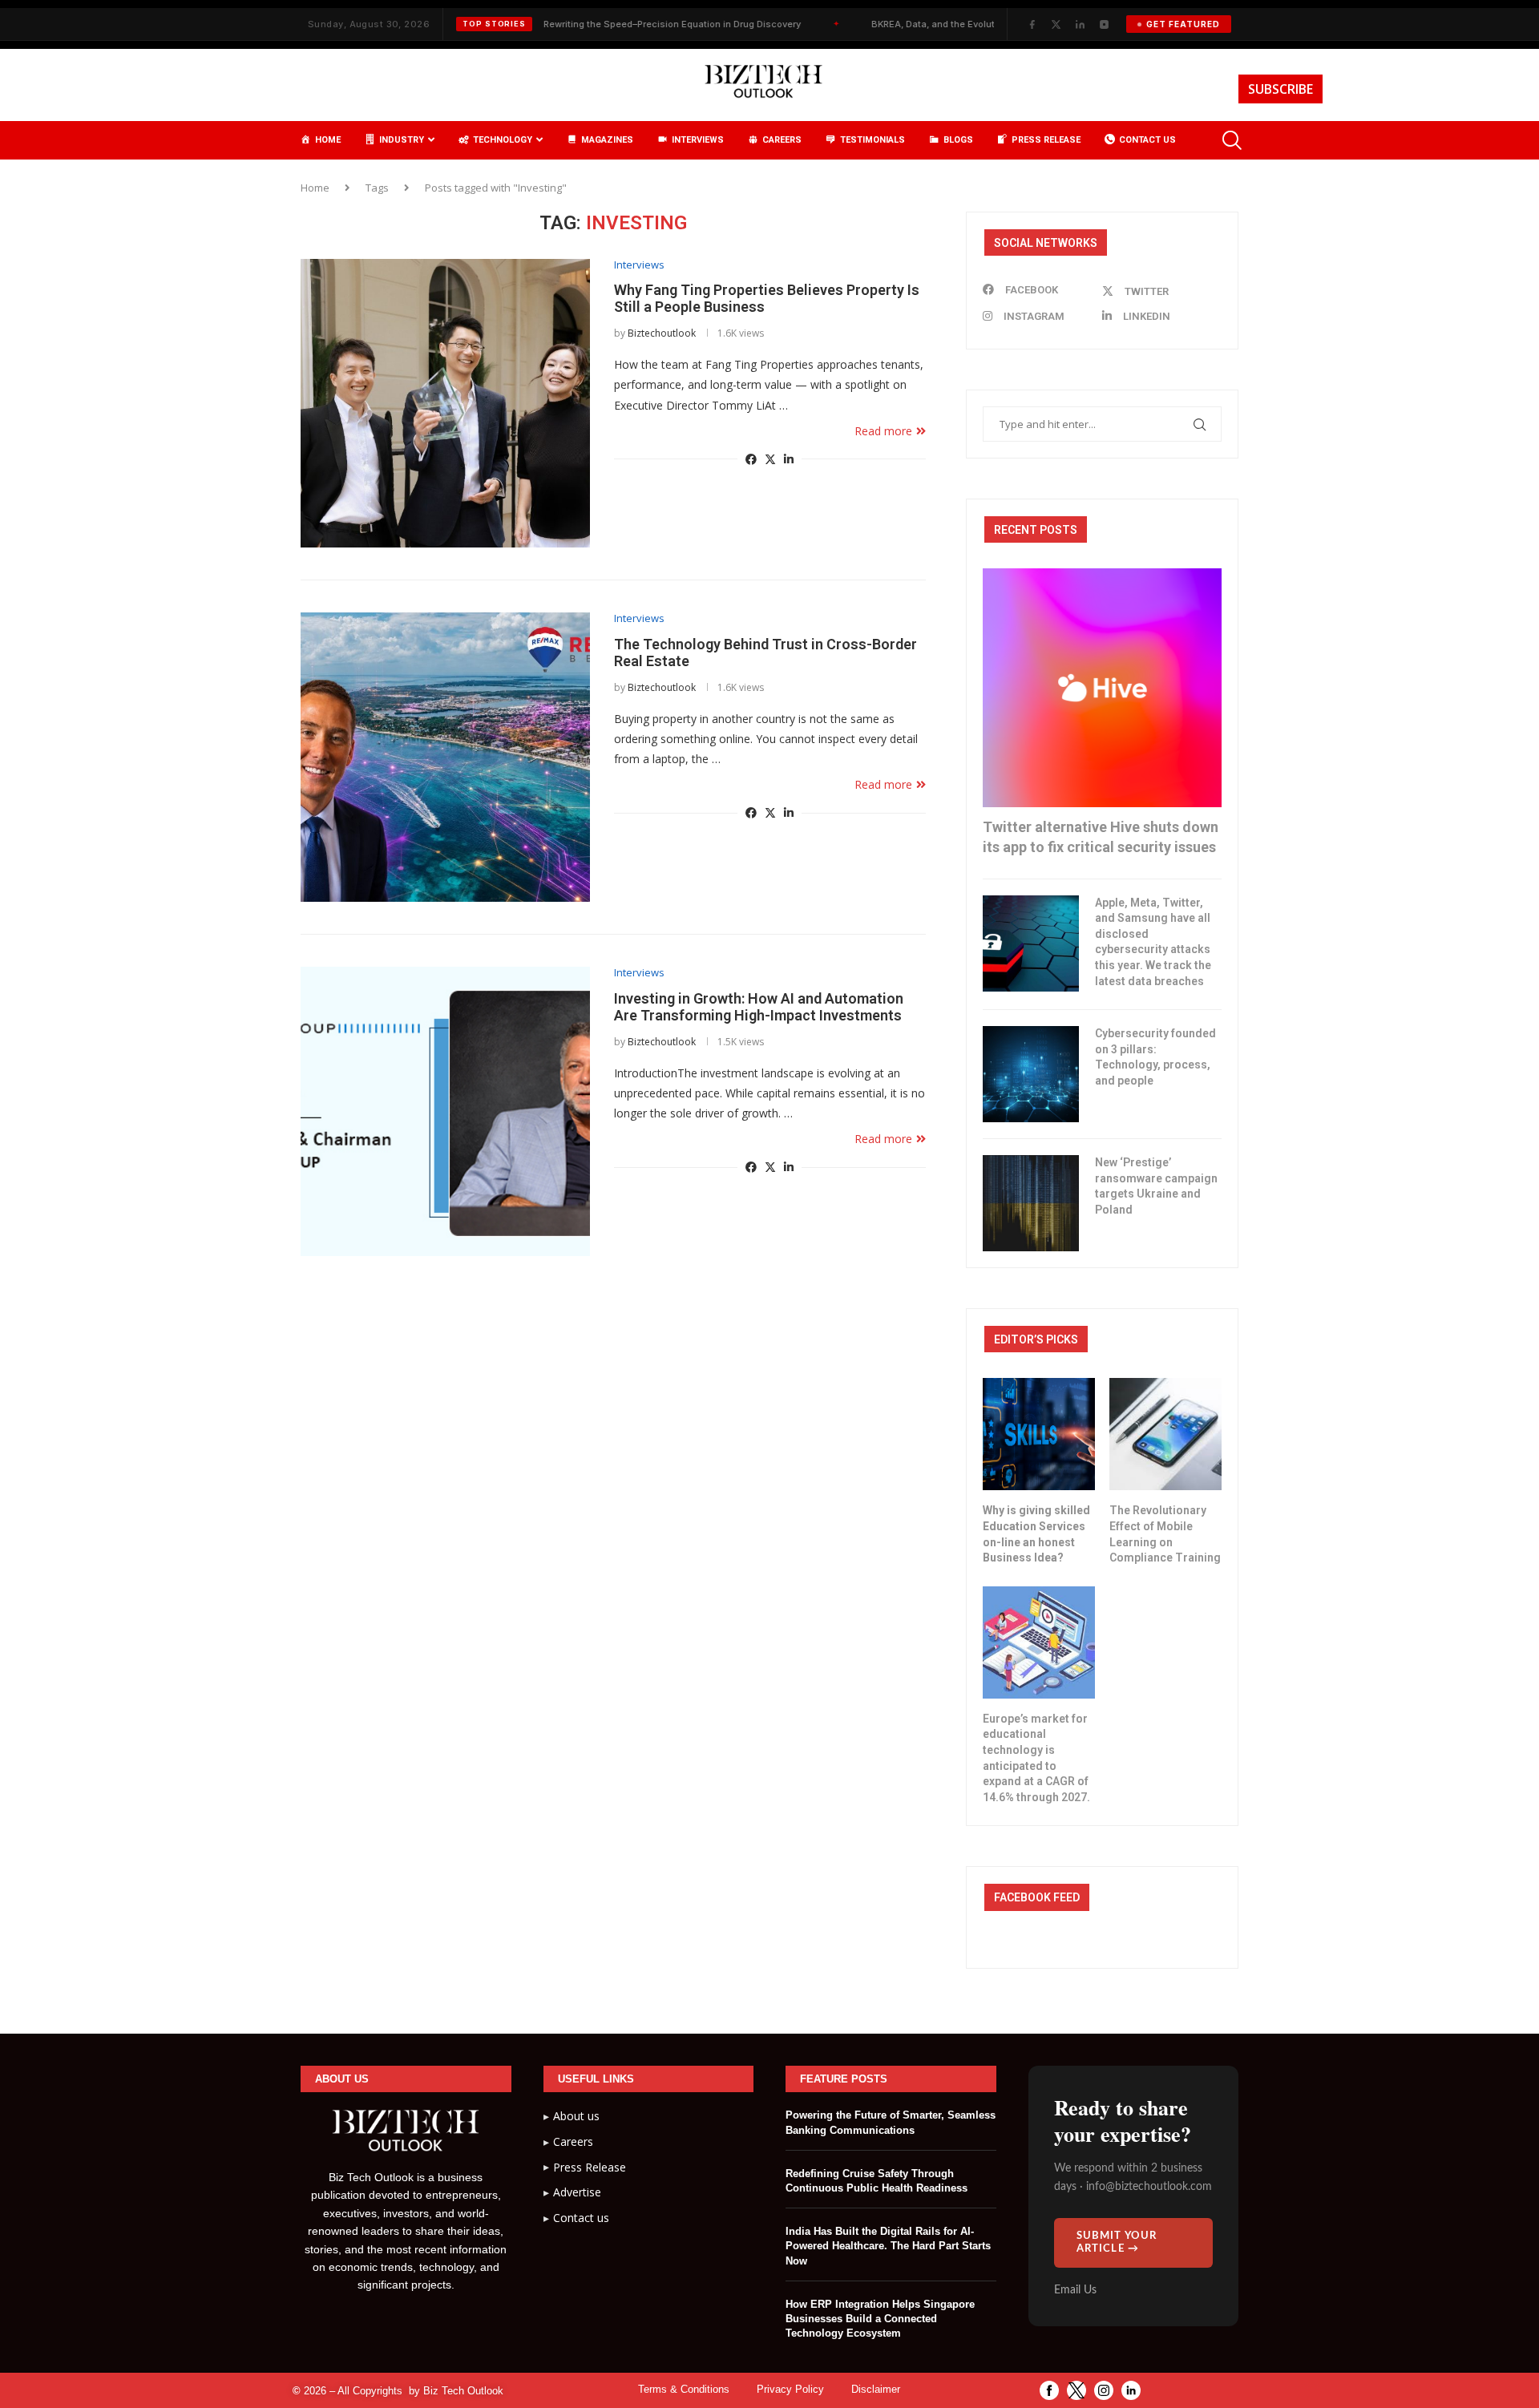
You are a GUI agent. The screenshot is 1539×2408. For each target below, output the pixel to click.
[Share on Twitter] (770, 459)
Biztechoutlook (662, 333)
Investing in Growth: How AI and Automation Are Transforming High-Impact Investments (759, 1007)
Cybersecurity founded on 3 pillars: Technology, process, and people (1155, 1057)
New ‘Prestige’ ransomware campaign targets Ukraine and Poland (1156, 1186)
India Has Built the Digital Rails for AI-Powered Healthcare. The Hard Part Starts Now (888, 2246)
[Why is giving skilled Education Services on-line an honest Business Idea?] (1039, 1434)
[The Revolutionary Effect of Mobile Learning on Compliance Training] (1165, 1434)
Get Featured (1183, 24)
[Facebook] (1032, 24)
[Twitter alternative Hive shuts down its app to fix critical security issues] (1102, 688)
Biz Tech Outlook (463, 2391)
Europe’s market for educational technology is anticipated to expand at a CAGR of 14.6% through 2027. (1036, 1758)
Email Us (1075, 2290)
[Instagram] (1104, 24)
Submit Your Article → (1117, 2242)
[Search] (1230, 140)
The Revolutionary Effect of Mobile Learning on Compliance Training (1165, 1534)
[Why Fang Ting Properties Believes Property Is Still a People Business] (445, 404)
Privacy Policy (790, 2389)
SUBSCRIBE (1280, 89)
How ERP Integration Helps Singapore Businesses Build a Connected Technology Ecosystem (880, 2319)
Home (315, 188)
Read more (883, 431)
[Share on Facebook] (751, 459)
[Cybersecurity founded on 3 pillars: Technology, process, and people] (1031, 1074)
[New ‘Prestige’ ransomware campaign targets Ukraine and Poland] (1031, 1203)
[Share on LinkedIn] (789, 459)
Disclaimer (876, 2389)
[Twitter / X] (1056, 24)
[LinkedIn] (1080, 24)
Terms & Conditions (684, 2389)
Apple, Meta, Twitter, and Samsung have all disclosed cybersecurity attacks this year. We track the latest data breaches (1153, 942)
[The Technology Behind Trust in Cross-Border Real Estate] (445, 757)
